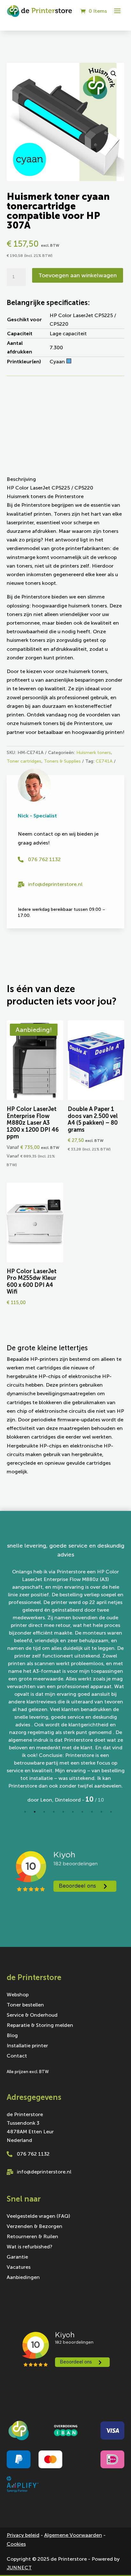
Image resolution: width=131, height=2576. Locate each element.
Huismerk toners (94, 753)
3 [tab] (44, 1801)
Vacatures (19, 2256)
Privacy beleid (23, 2524)
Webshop (18, 1984)
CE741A (104, 761)
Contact (17, 2045)
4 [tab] (54, 1801)
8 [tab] (92, 1801)
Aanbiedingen (23, 2267)
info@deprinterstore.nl (55, 884)
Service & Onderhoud (32, 2005)
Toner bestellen (25, 1994)
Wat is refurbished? (30, 2236)
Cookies (16, 2533)
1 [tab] (25, 1801)
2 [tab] (35, 1801)
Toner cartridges (24, 761)
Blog (12, 2025)
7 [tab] (82, 1801)
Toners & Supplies (62, 761)
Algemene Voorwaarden (73, 2524)
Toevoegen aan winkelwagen (78, 275)
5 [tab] (63, 1801)
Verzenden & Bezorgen (34, 2216)
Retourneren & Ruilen (32, 2226)
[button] (114, 74)
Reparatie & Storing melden (40, 2015)
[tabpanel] (66, 1673)
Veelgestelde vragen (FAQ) (38, 2205)
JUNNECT (19, 2556)
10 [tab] (111, 1801)
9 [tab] (101, 1801)
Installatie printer (27, 2035)
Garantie (17, 2246)
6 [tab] (73, 1801)
